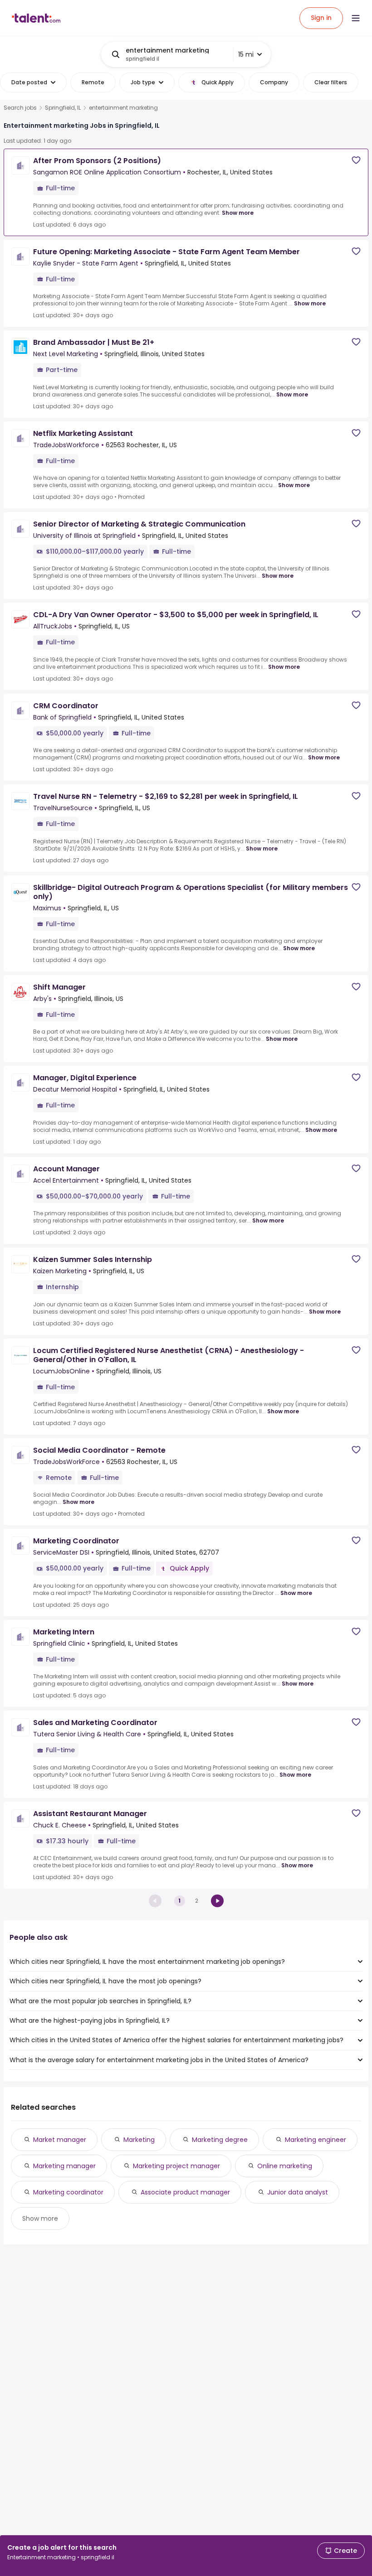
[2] (217, 1901)
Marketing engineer (316, 2140)
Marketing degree (220, 2140)
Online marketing (285, 2166)
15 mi (246, 54)
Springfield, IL (63, 108)
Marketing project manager (176, 2166)
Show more (238, 213)
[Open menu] (356, 18)
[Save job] (356, 160)
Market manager (60, 2140)
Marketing (139, 2140)
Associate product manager (185, 2192)
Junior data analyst (298, 2192)
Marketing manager (64, 2166)
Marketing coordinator (68, 2192)
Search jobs (20, 108)
